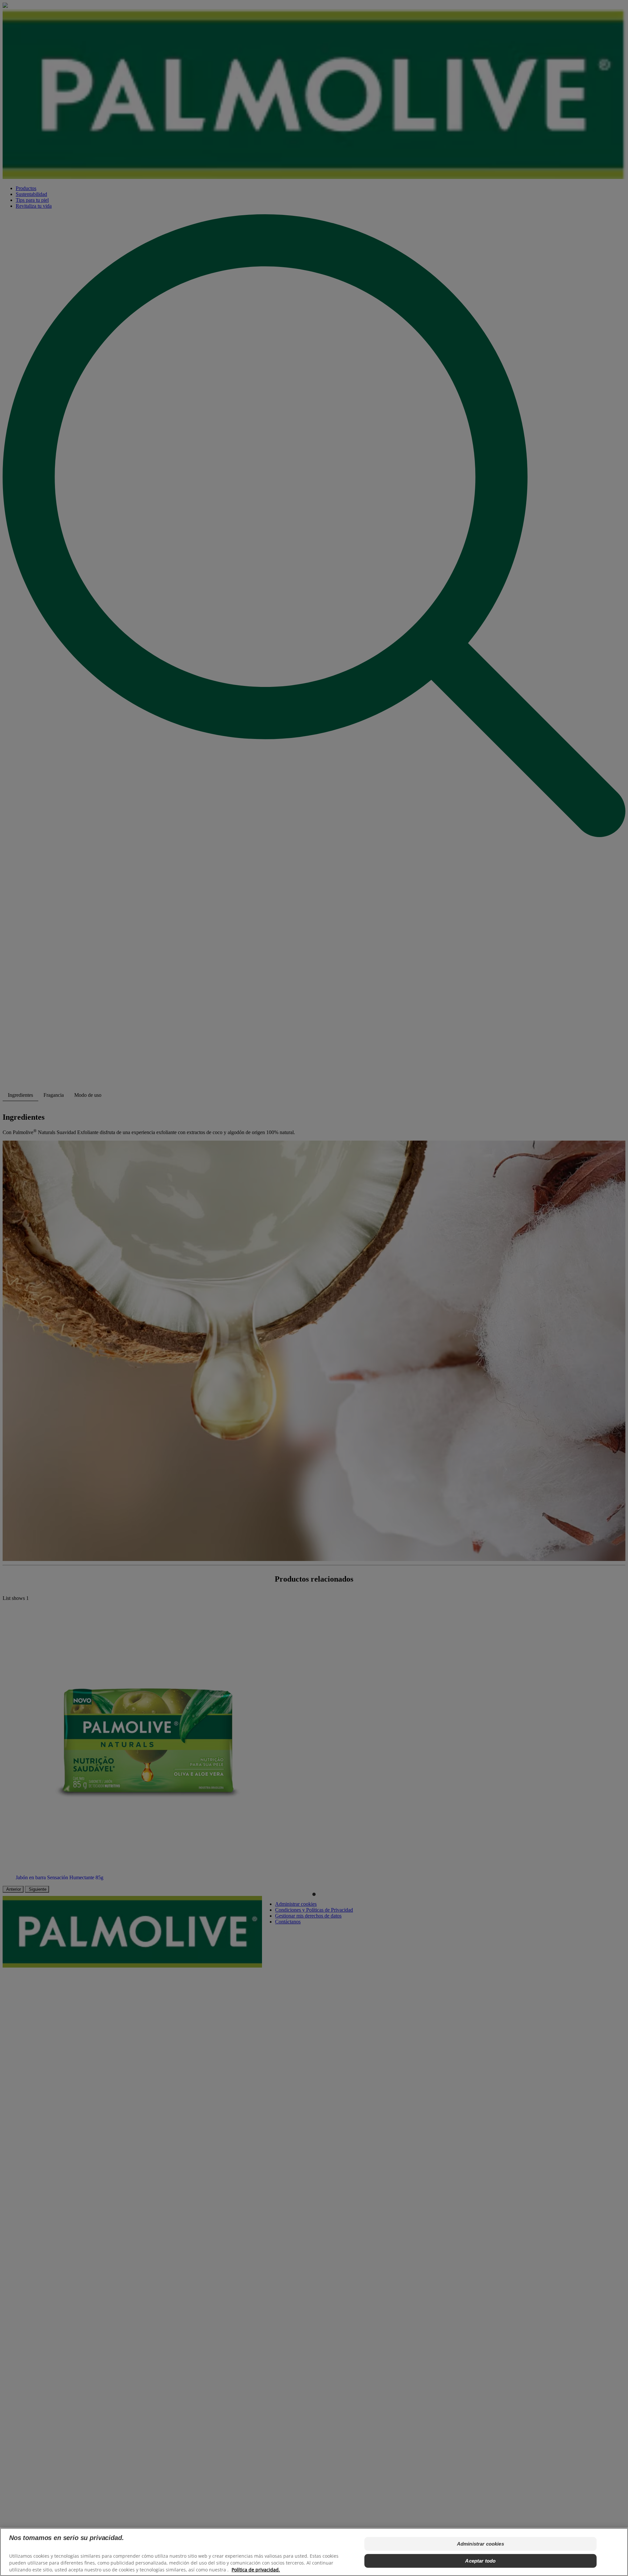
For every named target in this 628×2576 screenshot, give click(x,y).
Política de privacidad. (256, 2570)
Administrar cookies (480, 2544)
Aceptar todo (480, 2561)
